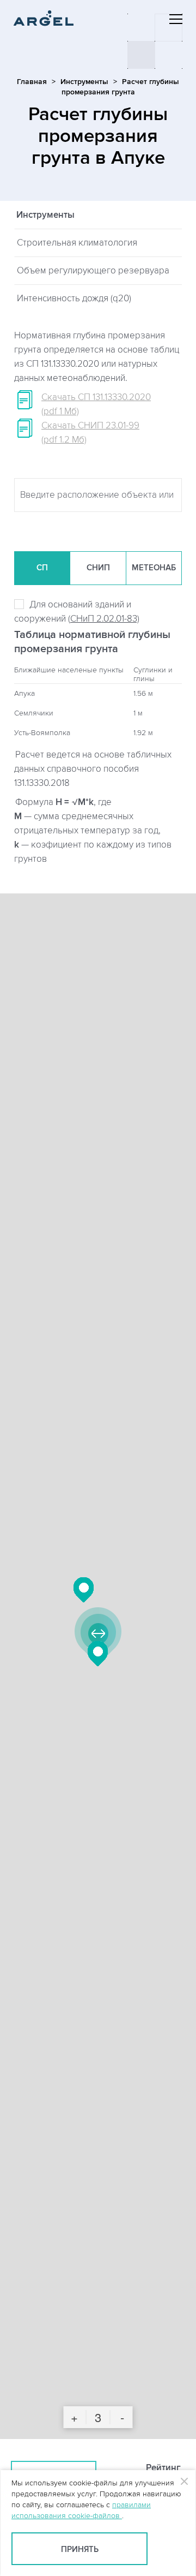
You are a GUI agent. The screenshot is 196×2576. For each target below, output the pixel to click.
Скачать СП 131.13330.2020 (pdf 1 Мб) (96, 404)
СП (42, 568)
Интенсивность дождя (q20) (74, 299)
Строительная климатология (77, 243)
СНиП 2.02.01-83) (105, 619)
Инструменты (84, 82)
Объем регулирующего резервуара (93, 271)
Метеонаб (154, 568)
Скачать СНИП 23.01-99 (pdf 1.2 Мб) (90, 433)
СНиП (98, 568)
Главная (32, 82)
